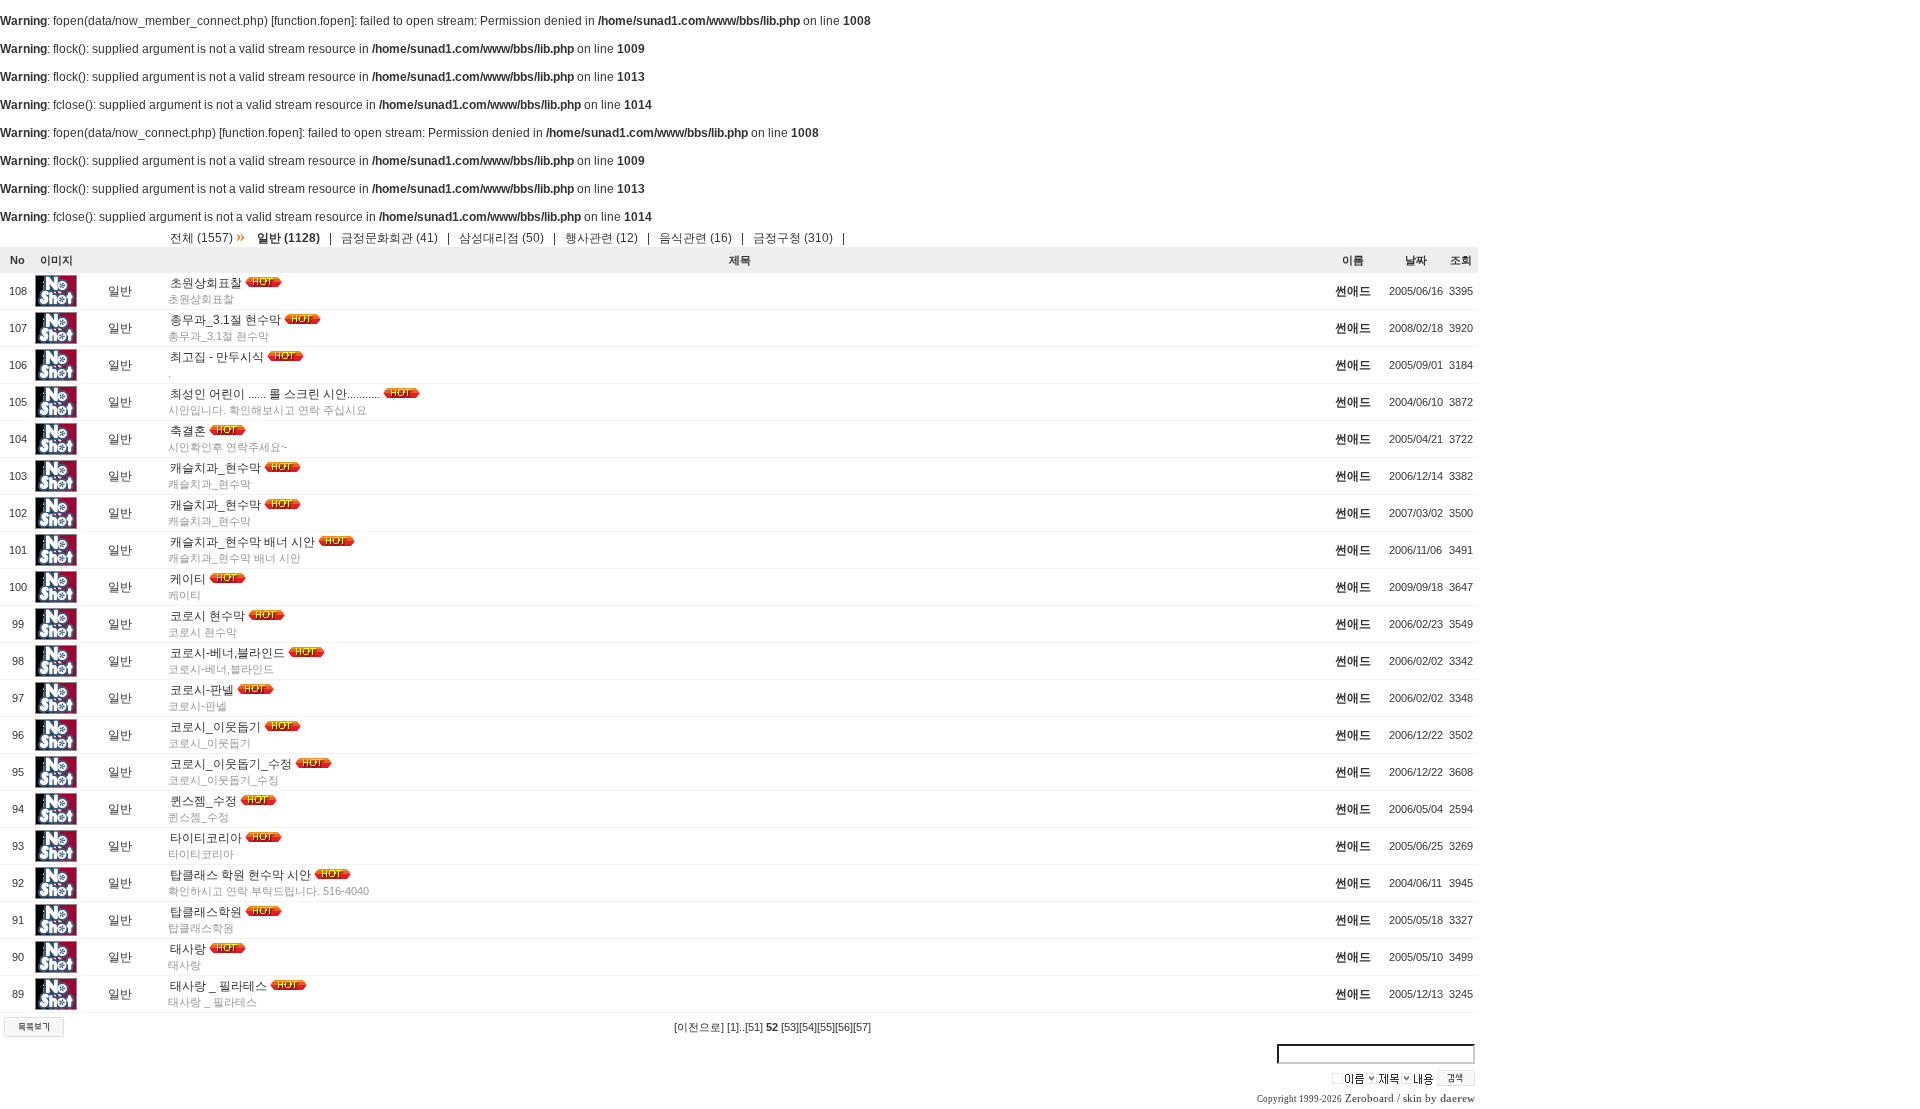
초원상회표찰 (206, 283)
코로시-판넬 (202, 690)
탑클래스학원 (206, 912)
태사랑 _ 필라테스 (218, 986)
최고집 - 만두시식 (217, 357)
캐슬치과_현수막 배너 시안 (242, 542)
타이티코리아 (206, 838)
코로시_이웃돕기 (215, 727)
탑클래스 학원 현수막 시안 (240, 875)
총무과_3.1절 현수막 (225, 320)
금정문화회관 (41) (389, 238)
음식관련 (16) (695, 238)
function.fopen (312, 21)
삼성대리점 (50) (501, 238)
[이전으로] (699, 1027)
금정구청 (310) (793, 238)
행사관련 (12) (601, 238)
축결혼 (188, 431)
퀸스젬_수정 (203, 801)
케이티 (188, 579)
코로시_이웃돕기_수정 (231, 764)
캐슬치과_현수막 (215, 468)
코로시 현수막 (207, 616)
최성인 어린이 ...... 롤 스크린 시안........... (275, 394)
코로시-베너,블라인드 (227, 653)
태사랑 (188, 949)
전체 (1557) (201, 238)
